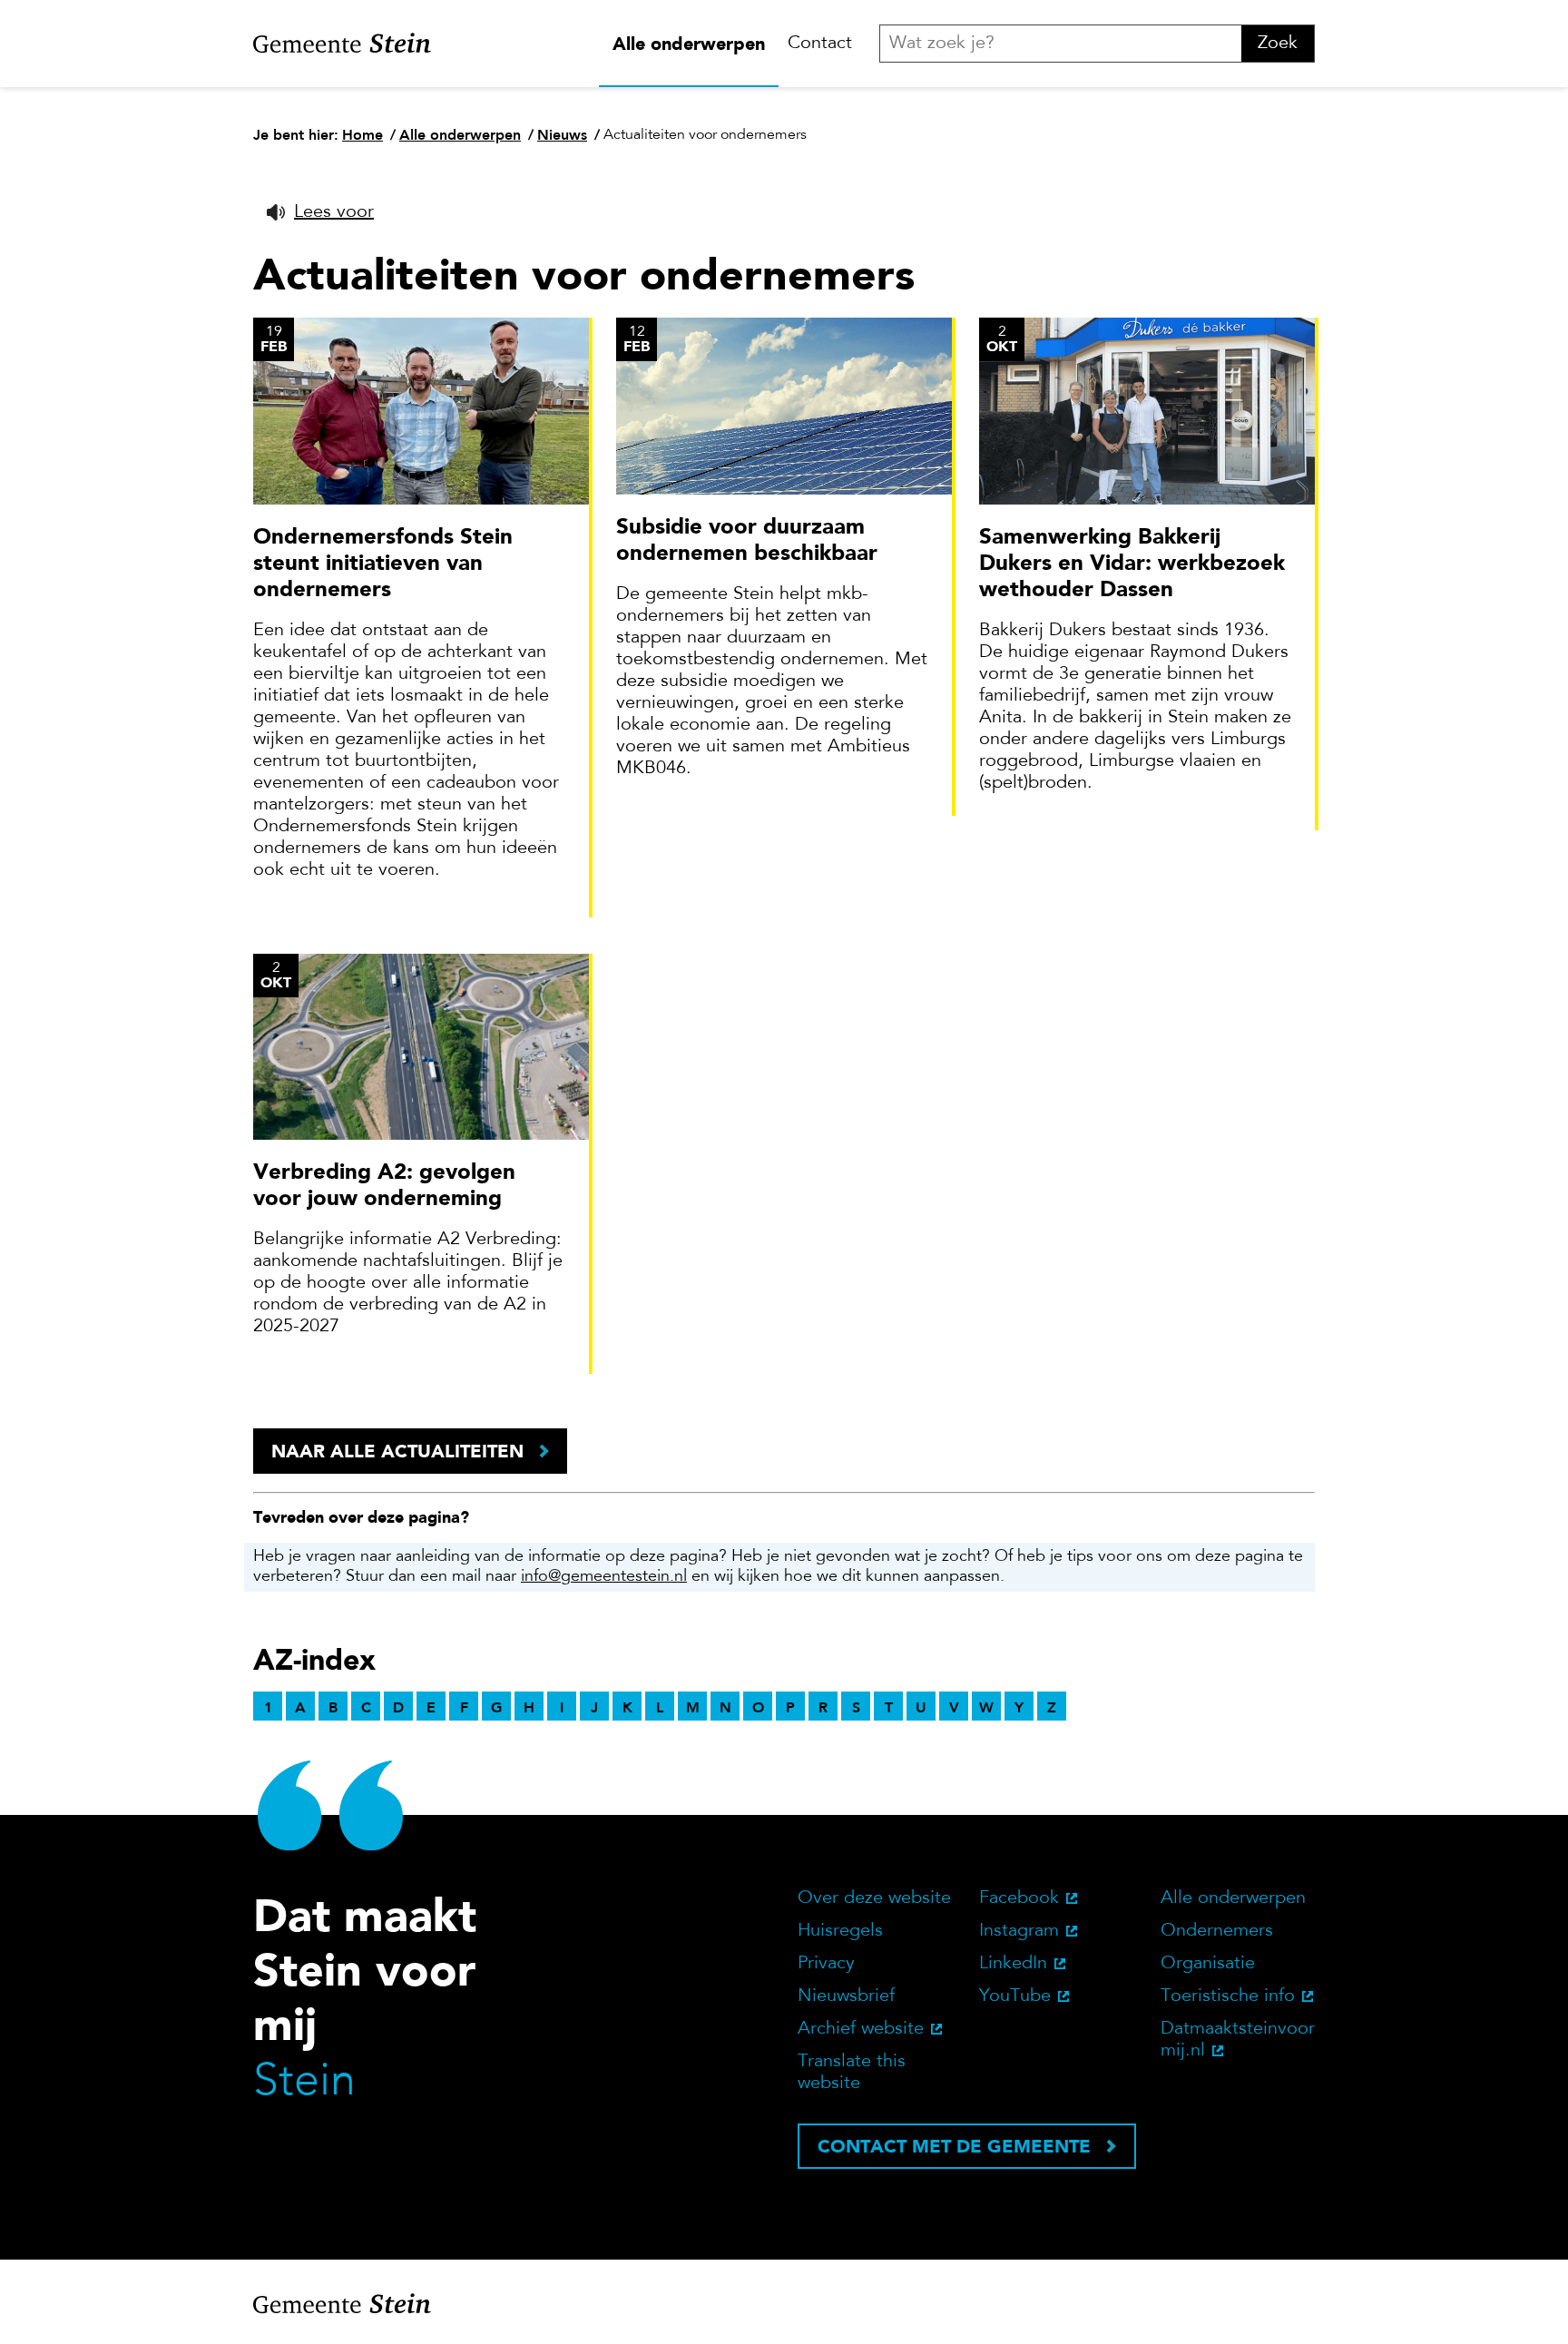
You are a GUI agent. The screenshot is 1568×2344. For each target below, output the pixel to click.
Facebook (1019, 1898)
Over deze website (874, 1898)
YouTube (1015, 1996)
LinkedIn (1013, 1964)
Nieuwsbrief (846, 1996)
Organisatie (1208, 1964)
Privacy (826, 1964)
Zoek (1278, 44)
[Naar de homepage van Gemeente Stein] (342, 44)
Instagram (1019, 1931)
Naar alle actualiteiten (397, 1451)
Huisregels (840, 1931)
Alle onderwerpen (689, 44)
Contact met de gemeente (954, 2146)
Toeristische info (1228, 1996)
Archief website (861, 2029)
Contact (820, 44)
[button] (320, 212)
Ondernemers (1217, 1931)
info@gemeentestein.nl (604, 1577)
